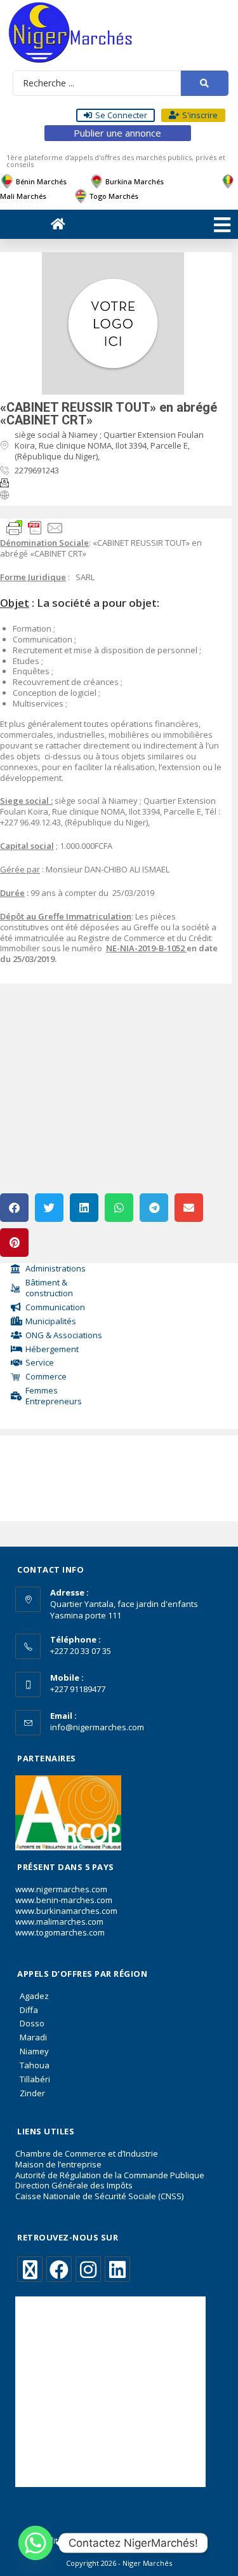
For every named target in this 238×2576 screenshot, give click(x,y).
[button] (14, 1208)
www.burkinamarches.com (66, 1911)
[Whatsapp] (36, 2543)
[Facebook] (59, 2269)
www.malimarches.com (59, 1922)
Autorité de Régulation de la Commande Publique (110, 2175)
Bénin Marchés (41, 181)
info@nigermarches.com (97, 1727)
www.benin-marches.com (64, 1900)
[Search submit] (205, 83)
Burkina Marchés (135, 181)
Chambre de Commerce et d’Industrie (87, 2153)
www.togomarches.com (60, 1932)
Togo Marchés (114, 196)
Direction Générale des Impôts (74, 2185)
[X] (30, 2269)
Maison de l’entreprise (58, 2164)
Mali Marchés (23, 196)
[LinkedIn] (117, 2269)
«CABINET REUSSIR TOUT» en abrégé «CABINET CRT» (109, 414)
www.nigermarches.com (61, 1889)
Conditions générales (72, 2541)
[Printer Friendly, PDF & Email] (35, 527)
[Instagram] (88, 2269)
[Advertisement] (60, 1475)
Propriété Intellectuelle (164, 2541)
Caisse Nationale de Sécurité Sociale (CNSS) (99, 2196)
